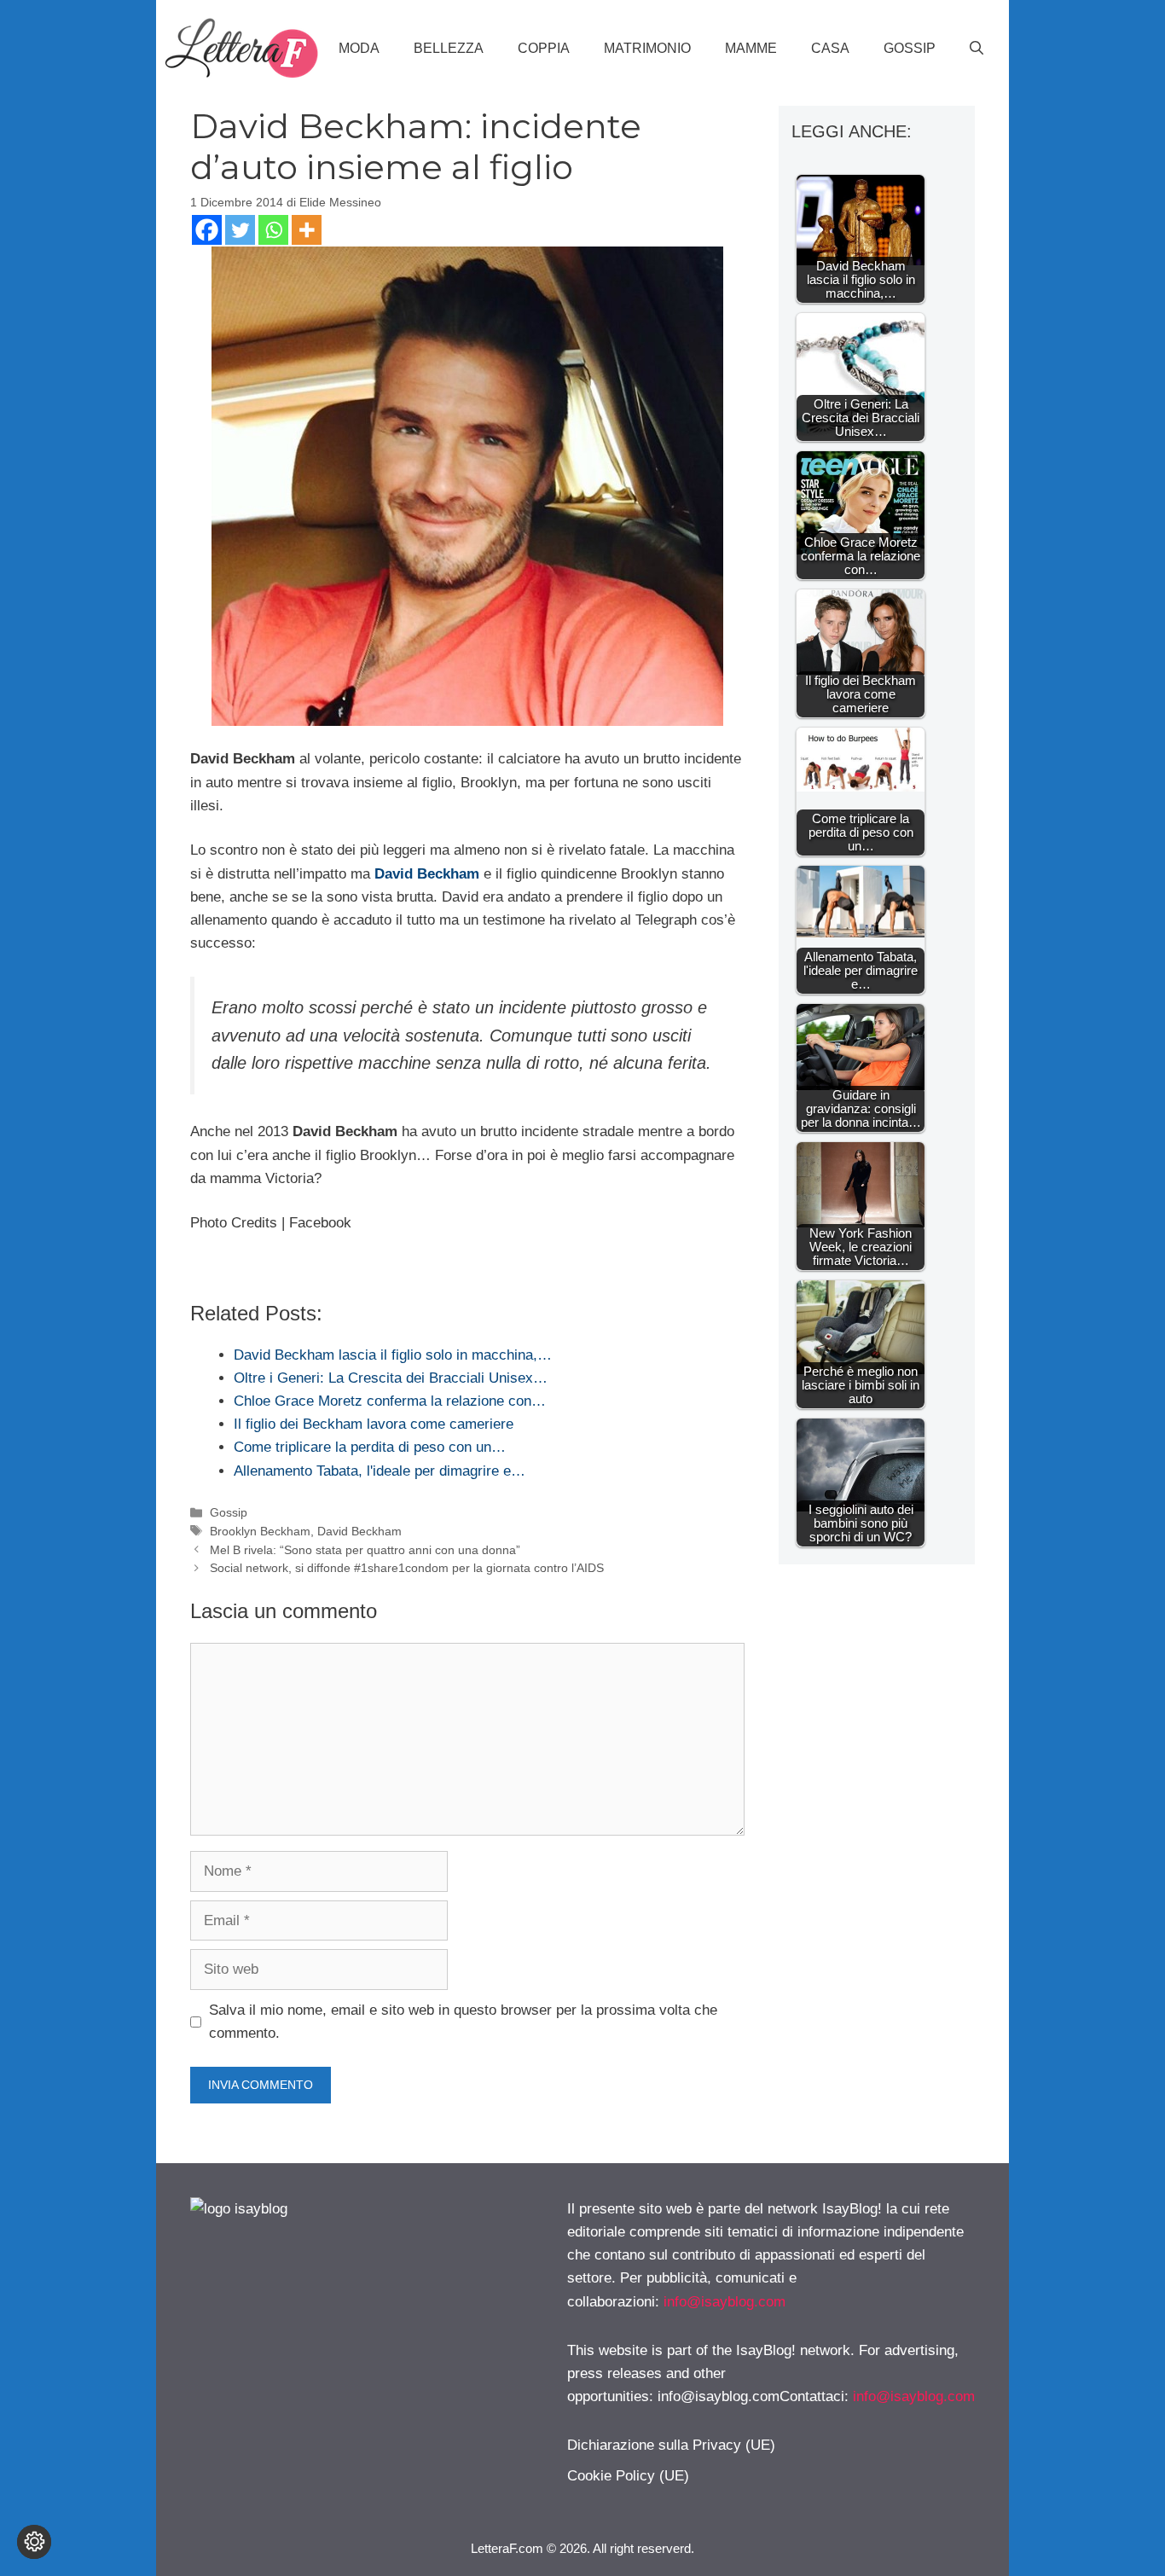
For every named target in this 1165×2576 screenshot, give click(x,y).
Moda (359, 48)
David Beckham (359, 1531)
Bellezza (449, 48)
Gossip (910, 48)
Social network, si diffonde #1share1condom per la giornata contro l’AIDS (407, 1568)
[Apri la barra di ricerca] (977, 49)
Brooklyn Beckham (260, 1531)
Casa (830, 48)
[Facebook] (207, 230)
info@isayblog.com (725, 2302)
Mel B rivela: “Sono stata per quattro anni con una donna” (365, 1550)
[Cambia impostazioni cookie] (34, 2542)
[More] (307, 230)
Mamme (751, 48)
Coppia (544, 48)
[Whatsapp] (273, 230)
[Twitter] (240, 230)
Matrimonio (647, 48)
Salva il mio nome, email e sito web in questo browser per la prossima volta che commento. (463, 2022)
